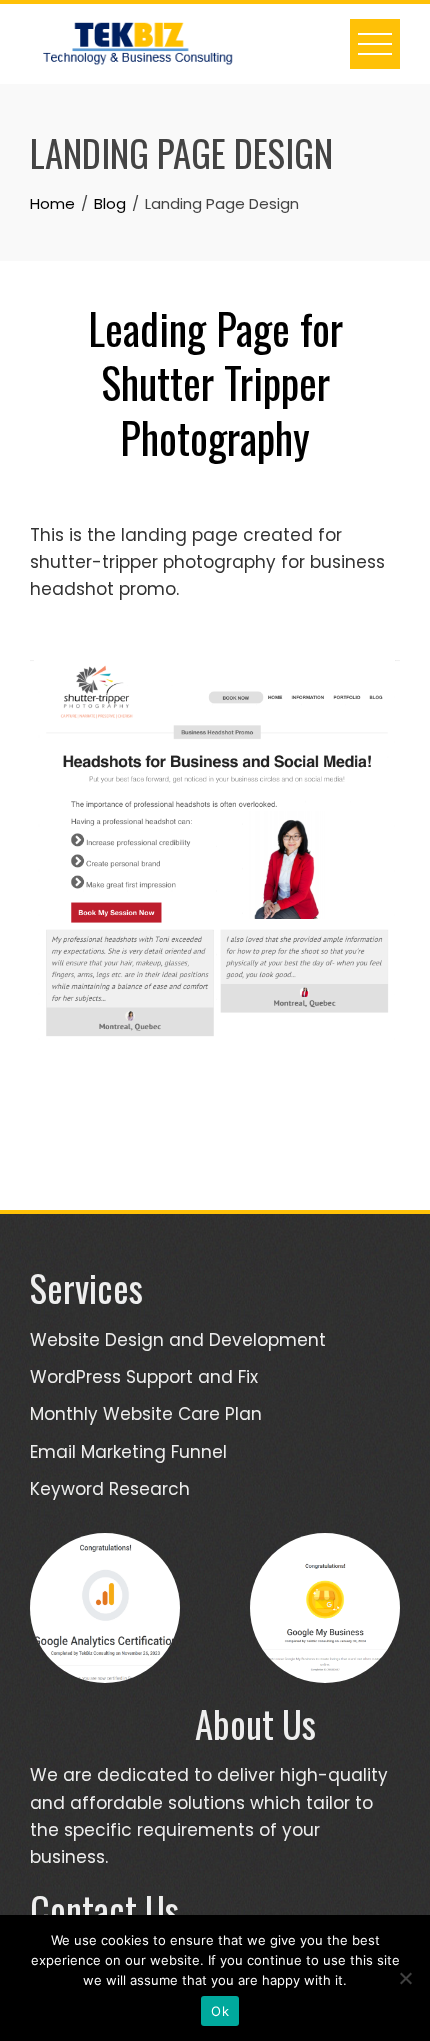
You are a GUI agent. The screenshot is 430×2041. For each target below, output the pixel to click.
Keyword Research (110, 1489)
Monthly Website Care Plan (146, 1414)
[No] (405, 1978)
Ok (220, 2011)
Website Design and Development (178, 1340)
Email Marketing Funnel (128, 1452)
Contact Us (104, 1909)
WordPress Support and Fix (144, 1377)
